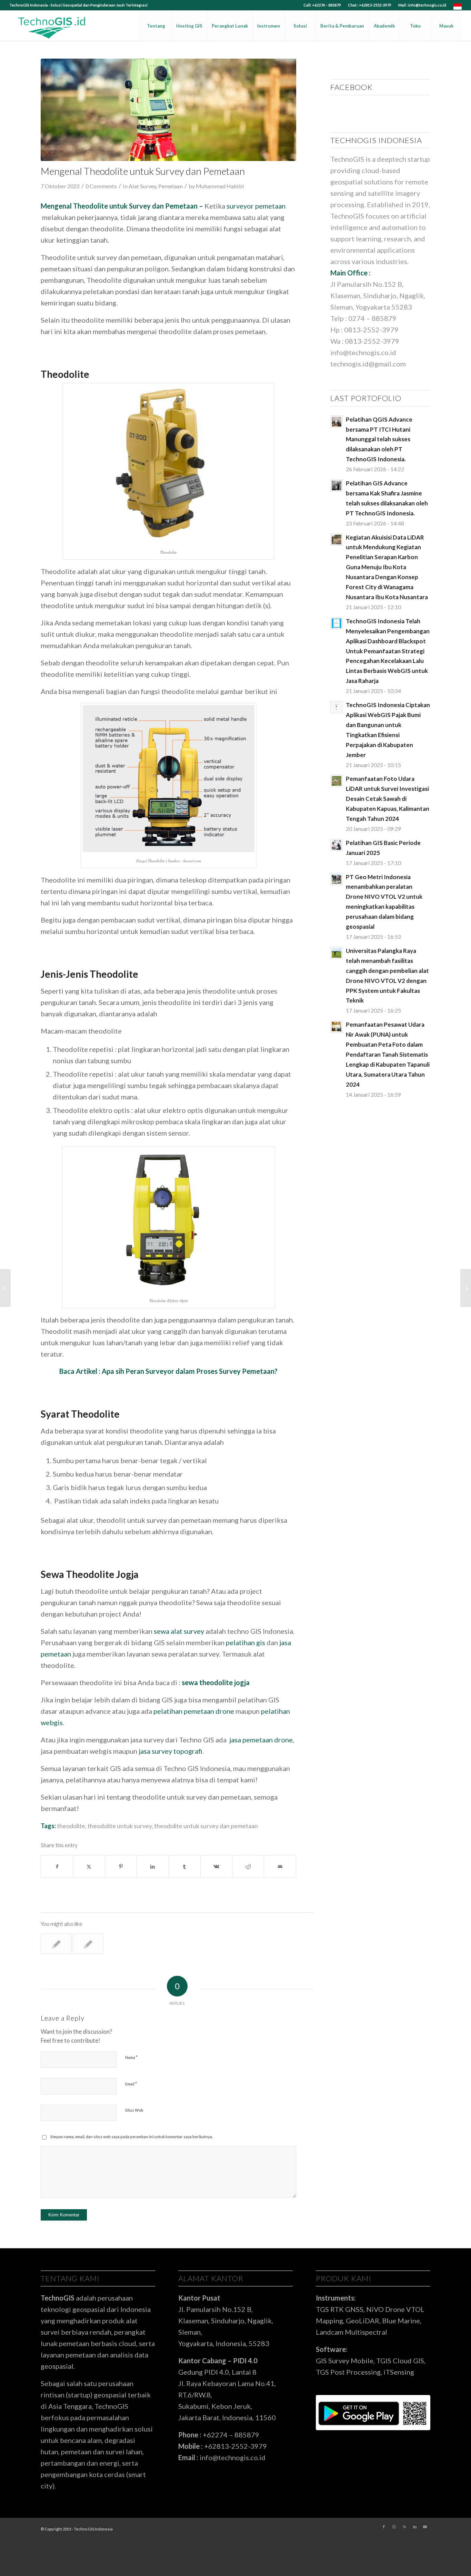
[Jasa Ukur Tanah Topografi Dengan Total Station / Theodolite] (56, 1944)
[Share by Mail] (280, 1866)
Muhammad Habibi (220, 186)
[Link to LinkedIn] (415, 2527)
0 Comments (101, 186)
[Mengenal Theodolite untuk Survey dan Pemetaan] (168, 110)
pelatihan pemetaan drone (194, 1711)
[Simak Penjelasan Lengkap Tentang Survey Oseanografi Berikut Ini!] (466, 1288)
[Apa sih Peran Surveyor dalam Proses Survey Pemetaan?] (5, 1288)
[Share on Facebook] (57, 1866)
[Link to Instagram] (394, 2527)
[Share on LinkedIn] (153, 1866)
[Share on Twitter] (89, 1866)
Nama (131, 2057)
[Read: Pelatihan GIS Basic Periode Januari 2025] (337, 845)
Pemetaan (171, 186)
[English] (458, 8)
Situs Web (134, 2110)
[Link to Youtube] (425, 2527)
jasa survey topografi (170, 1751)
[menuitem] (322, 5)
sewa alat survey (179, 1631)
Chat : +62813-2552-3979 (369, 5)
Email (131, 2084)
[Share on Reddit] (248, 1866)
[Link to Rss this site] (404, 2527)
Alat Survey (142, 186)
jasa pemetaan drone (261, 1740)
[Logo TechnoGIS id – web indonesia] (52, 26)
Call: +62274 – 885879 (322, 5)
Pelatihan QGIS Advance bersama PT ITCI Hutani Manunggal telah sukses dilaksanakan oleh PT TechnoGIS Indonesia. (379, 439)
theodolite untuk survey (120, 1826)
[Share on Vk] (216, 1866)
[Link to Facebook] (384, 2527)
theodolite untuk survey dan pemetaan (206, 1826)
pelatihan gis (245, 1642)
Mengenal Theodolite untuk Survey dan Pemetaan (119, 206)
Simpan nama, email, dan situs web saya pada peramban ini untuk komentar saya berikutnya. (132, 2137)
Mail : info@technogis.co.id (422, 5)
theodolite (71, 1826)
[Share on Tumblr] (185, 1866)
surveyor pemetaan (256, 206)
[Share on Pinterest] (121, 1866)
